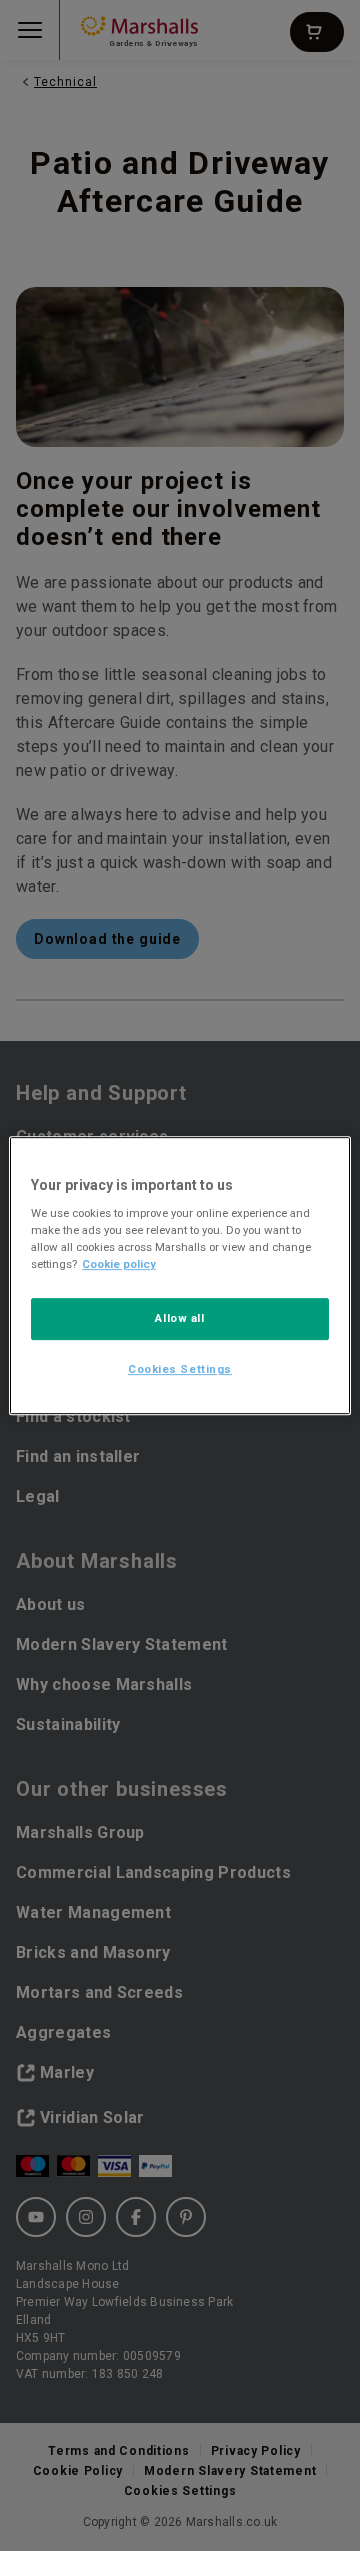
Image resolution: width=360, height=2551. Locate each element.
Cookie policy (119, 1264)
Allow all (179, 1319)
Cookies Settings (180, 1369)
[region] (180, 1276)
